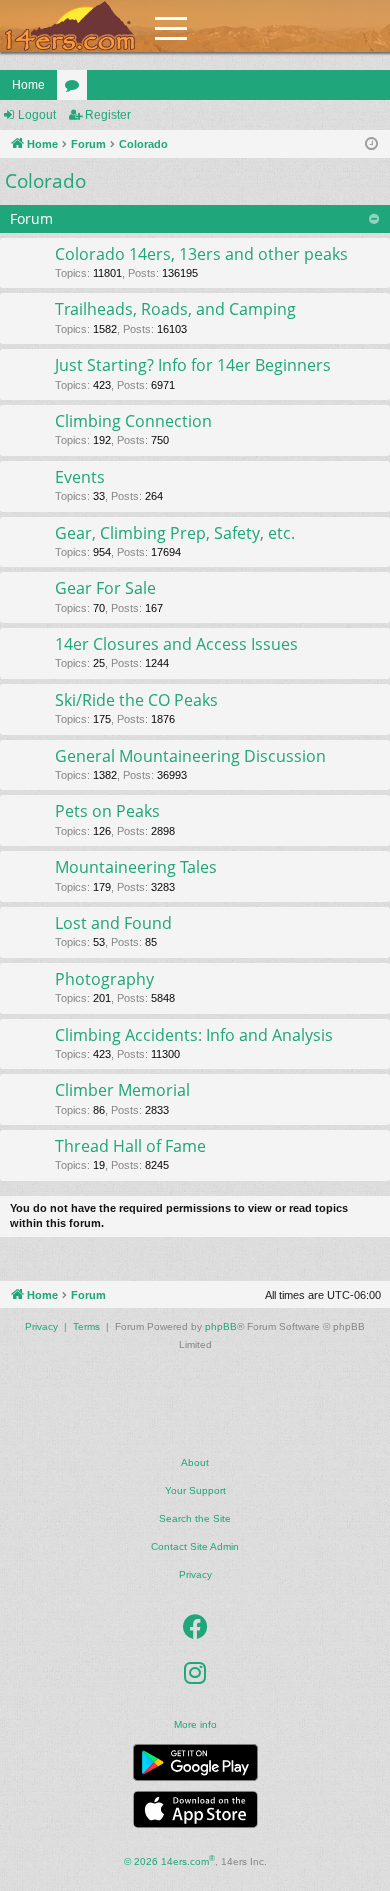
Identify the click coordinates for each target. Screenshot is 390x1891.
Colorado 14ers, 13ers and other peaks (201, 254)
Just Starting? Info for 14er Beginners (193, 365)
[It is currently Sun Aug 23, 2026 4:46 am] (371, 144)
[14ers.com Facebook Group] (195, 1627)
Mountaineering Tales (136, 867)
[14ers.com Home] (70, 26)
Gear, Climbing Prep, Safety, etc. (175, 533)
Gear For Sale (105, 588)
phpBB (221, 1326)
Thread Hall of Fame (130, 1146)
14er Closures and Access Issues (176, 644)
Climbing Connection (133, 421)
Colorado (45, 181)
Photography (104, 979)
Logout (37, 115)
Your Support (195, 1490)
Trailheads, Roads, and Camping (175, 309)
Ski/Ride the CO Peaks (136, 700)
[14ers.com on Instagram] (195, 1673)
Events (80, 477)
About (195, 1462)
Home (28, 85)
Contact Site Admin (195, 1546)
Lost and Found (113, 923)
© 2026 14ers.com (169, 1860)
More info (195, 1724)
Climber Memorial (122, 1090)
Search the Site (195, 1518)
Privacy (195, 1574)
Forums (76, 89)
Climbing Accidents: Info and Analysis (194, 1035)
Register (108, 115)
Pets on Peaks (107, 811)
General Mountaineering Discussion (190, 756)
